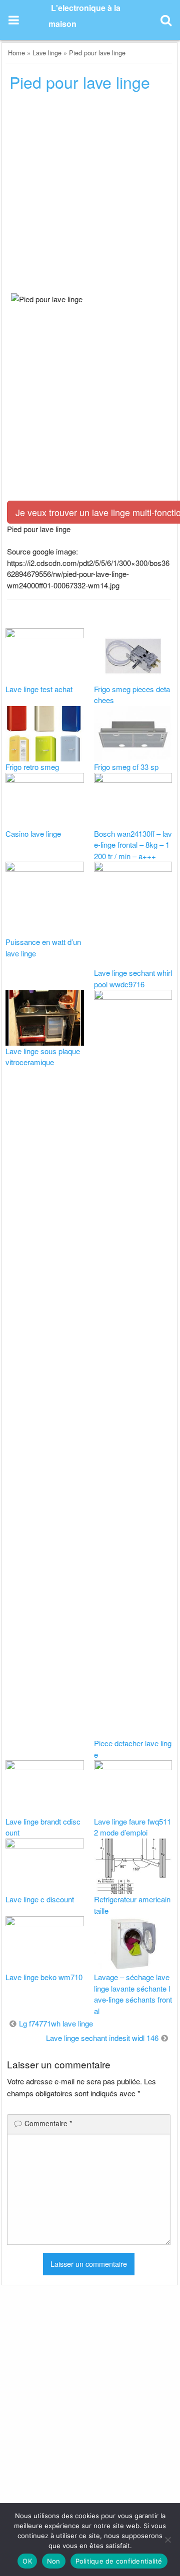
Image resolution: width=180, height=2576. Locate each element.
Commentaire (48, 2123)
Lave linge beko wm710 (44, 1977)
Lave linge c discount (40, 1899)
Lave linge (47, 53)
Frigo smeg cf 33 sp (126, 767)
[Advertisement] (90, 195)
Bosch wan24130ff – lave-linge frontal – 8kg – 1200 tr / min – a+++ (133, 845)
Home (16, 53)
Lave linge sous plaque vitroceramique (43, 1057)
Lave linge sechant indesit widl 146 (102, 2038)
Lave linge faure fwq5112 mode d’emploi (132, 1827)
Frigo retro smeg (32, 767)
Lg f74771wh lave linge (56, 2023)
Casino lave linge (33, 833)
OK (27, 2561)
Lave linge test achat (39, 689)
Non (54, 2561)
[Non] (167, 2540)
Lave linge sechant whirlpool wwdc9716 (133, 978)
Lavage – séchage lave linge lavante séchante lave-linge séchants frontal (133, 1994)
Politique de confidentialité (119, 2561)
